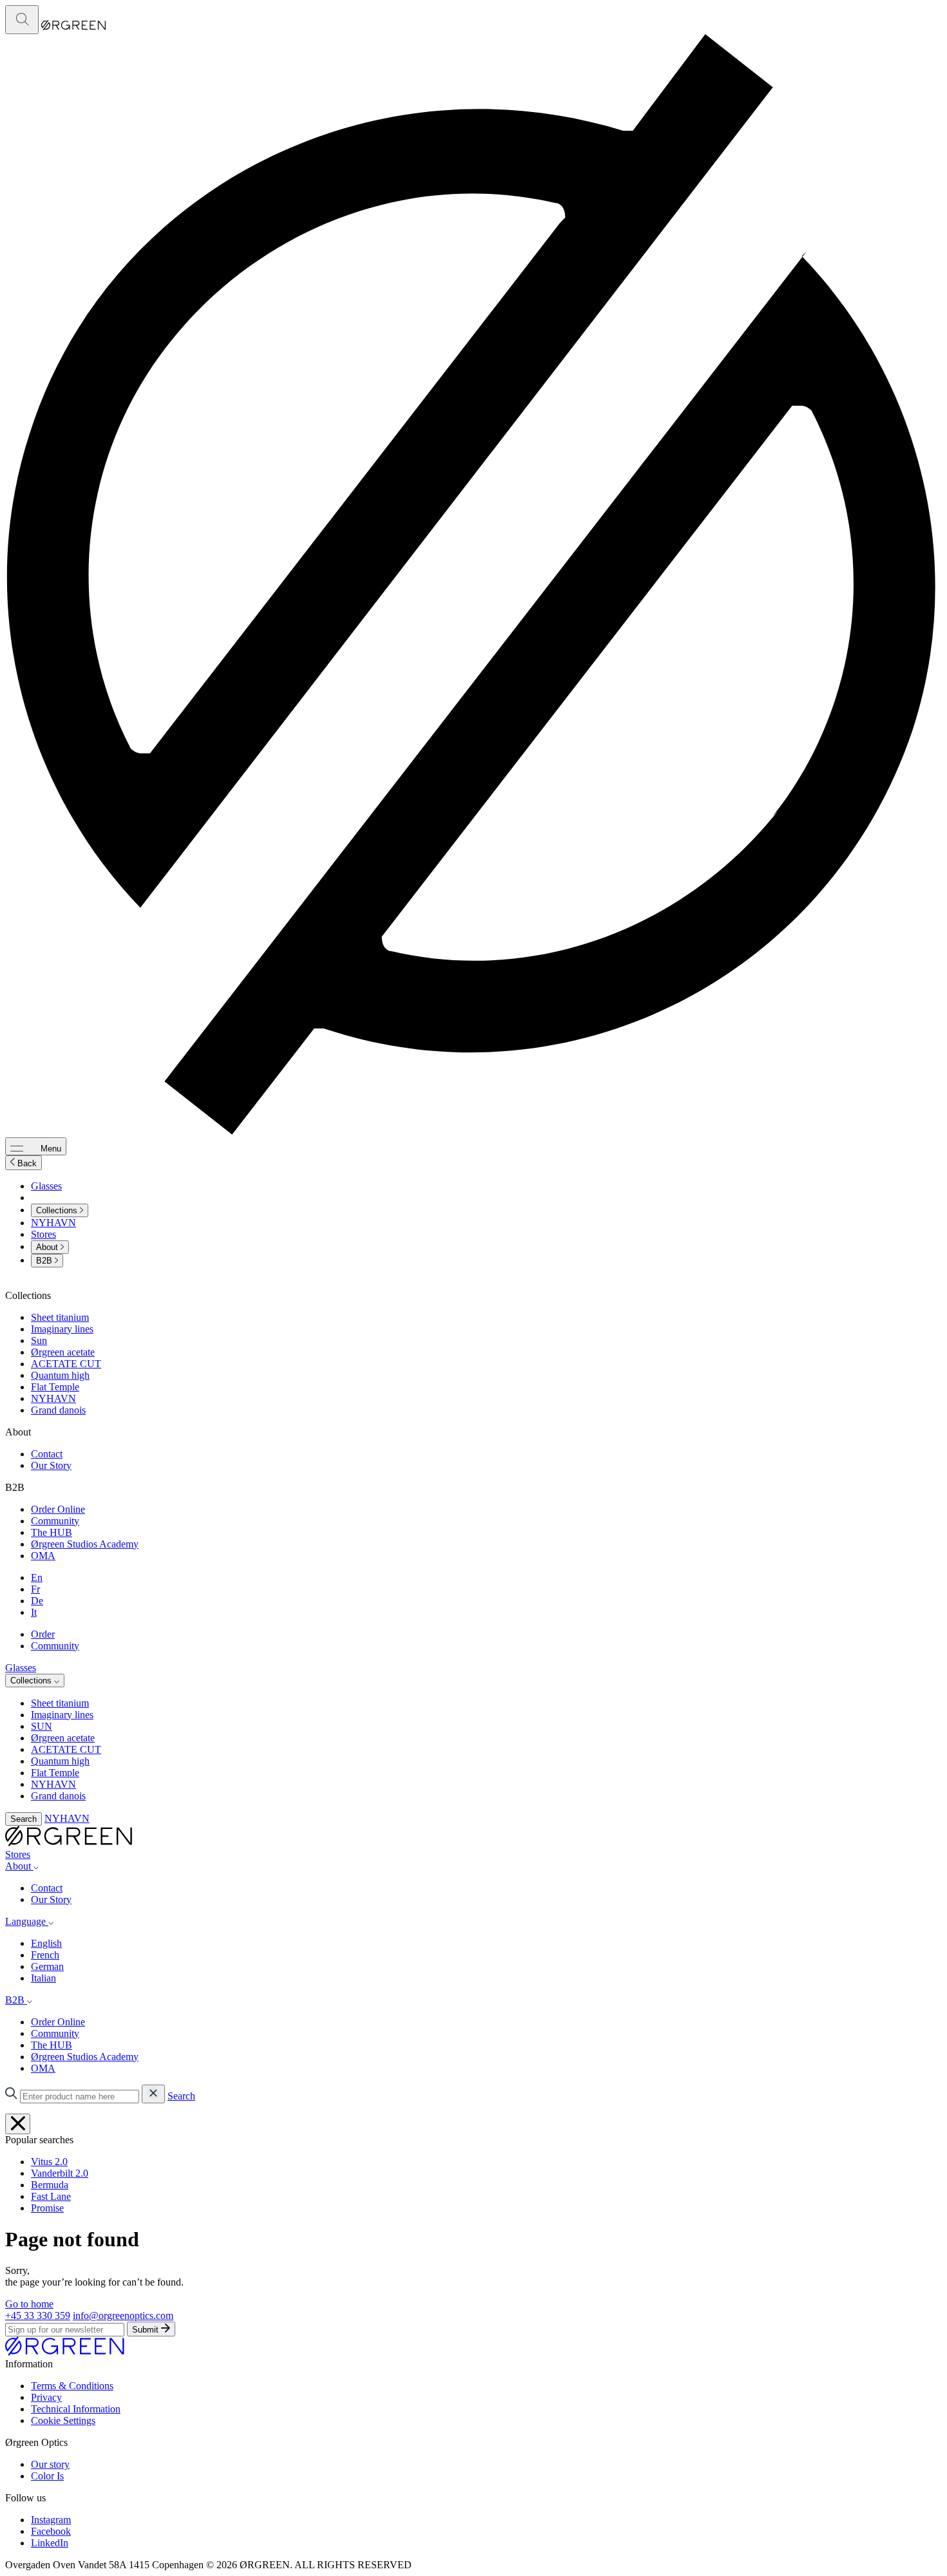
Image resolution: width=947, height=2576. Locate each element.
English (46, 1943)
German (47, 1966)
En (37, 1577)
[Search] (22, 20)
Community (55, 1521)
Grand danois (58, 1410)
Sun (39, 1340)
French (45, 1955)
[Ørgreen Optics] (65, 2352)
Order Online (58, 1509)
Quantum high (60, 1375)
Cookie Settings (63, 2420)
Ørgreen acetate (63, 1352)
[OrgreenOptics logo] (69, 1843)
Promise (47, 2208)
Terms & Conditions (72, 2386)
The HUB (52, 1532)
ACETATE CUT (66, 1364)
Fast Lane (51, 2196)
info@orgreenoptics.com (123, 2316)
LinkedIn (50, 2543)
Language (27, 1921)
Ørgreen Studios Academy (85, 1544)
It (34, 1612)
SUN (42, 1726)
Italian (43, 1978)
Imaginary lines (62, 1329)
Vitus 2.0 (49, 2162)
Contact (47, 1454)
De (37, 1601)
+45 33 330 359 (38, 2316)
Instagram (51, 2520)
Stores (43, 1234)
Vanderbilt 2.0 (60, 2173)
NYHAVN (53, 1223)
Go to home (29, 2304)
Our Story (51, 1465)
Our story (50, 2464)
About (48, 1247)
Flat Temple (55, 1387)
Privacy (46, 2397)
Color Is (47, 2476)
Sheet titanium (60, 1317)
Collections (58, 1210)
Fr (35, 1589)
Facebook (51, 2531)
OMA (43, 1556)
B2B (45, 1261)
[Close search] (18, 2124)
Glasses (46, 1186)
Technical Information (76, 2409)
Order (43, 1634)
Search (24, 1819)
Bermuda (50, 2185)
